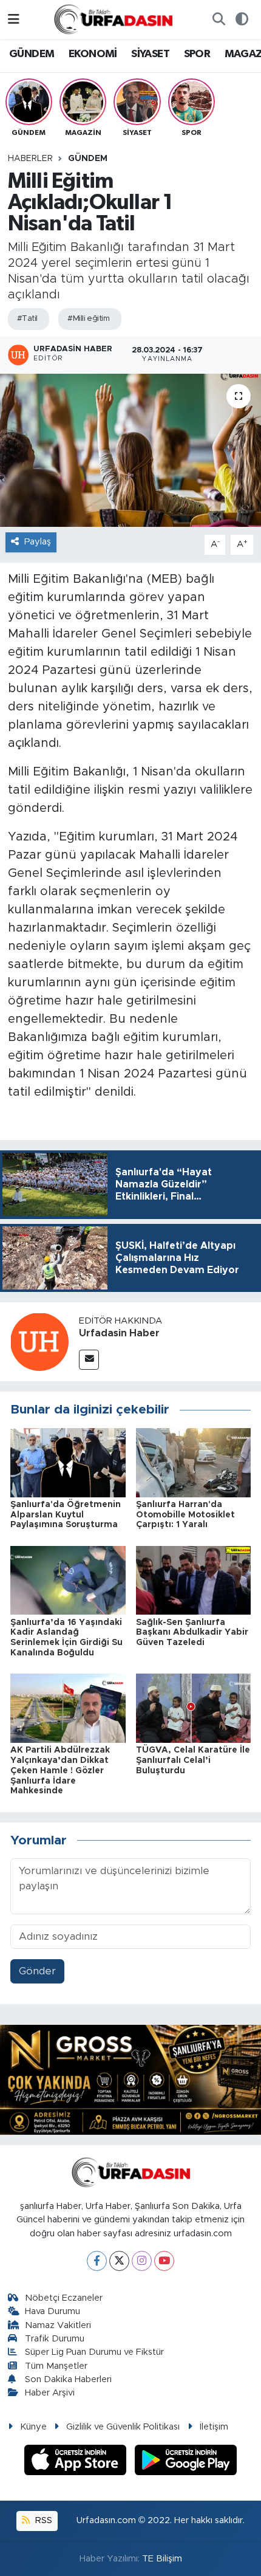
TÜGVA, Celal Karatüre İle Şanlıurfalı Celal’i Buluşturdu (193, 1760)
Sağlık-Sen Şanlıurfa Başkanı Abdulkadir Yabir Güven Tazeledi (192, 1633)
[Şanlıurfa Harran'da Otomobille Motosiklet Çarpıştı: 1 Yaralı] (194, 1462)
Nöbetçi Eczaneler (64, 2298)
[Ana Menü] (14, 19)
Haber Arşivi (50, 2393)
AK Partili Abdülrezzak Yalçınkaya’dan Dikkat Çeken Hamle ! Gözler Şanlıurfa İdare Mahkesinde (60, 1771)
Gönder (37, 1971)
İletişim (214, 2427)
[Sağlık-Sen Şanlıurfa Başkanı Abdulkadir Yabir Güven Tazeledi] (194, 1580)
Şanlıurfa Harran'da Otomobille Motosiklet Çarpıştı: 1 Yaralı (185, 1515)
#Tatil (27, 319)
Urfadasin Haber (119, 1333)
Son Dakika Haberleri (68, 2379)
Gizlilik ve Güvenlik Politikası (123, 2427)
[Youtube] (164, 2261)
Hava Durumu (53, 2311)
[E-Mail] (89, 1360)
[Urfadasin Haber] (39, 1341)
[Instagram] (142, 2261)
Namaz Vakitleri (58, 2325)
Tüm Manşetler (56, 2366)
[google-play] (186, 2461)
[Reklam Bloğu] (130, 2079)
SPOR (197, 54)
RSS (42, 2520)
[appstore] (77, 2461)
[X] (119, 2261)
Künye (33, 2427)
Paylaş (38, 542)
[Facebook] (97, 2261)
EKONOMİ (93, 54)
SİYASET (150, 54)
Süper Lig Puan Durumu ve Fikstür (94, 2352)
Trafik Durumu (55, 2339)
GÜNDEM (32, 54)
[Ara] (219, 19)
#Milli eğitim (88, 319)
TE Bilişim (162, 2559)
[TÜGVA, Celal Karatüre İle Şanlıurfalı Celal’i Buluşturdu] (194, 1708)
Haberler (30, 159)
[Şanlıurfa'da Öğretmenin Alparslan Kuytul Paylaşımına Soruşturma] (68, 1462)
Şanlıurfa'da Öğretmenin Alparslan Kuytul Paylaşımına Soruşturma (66, 1515)
